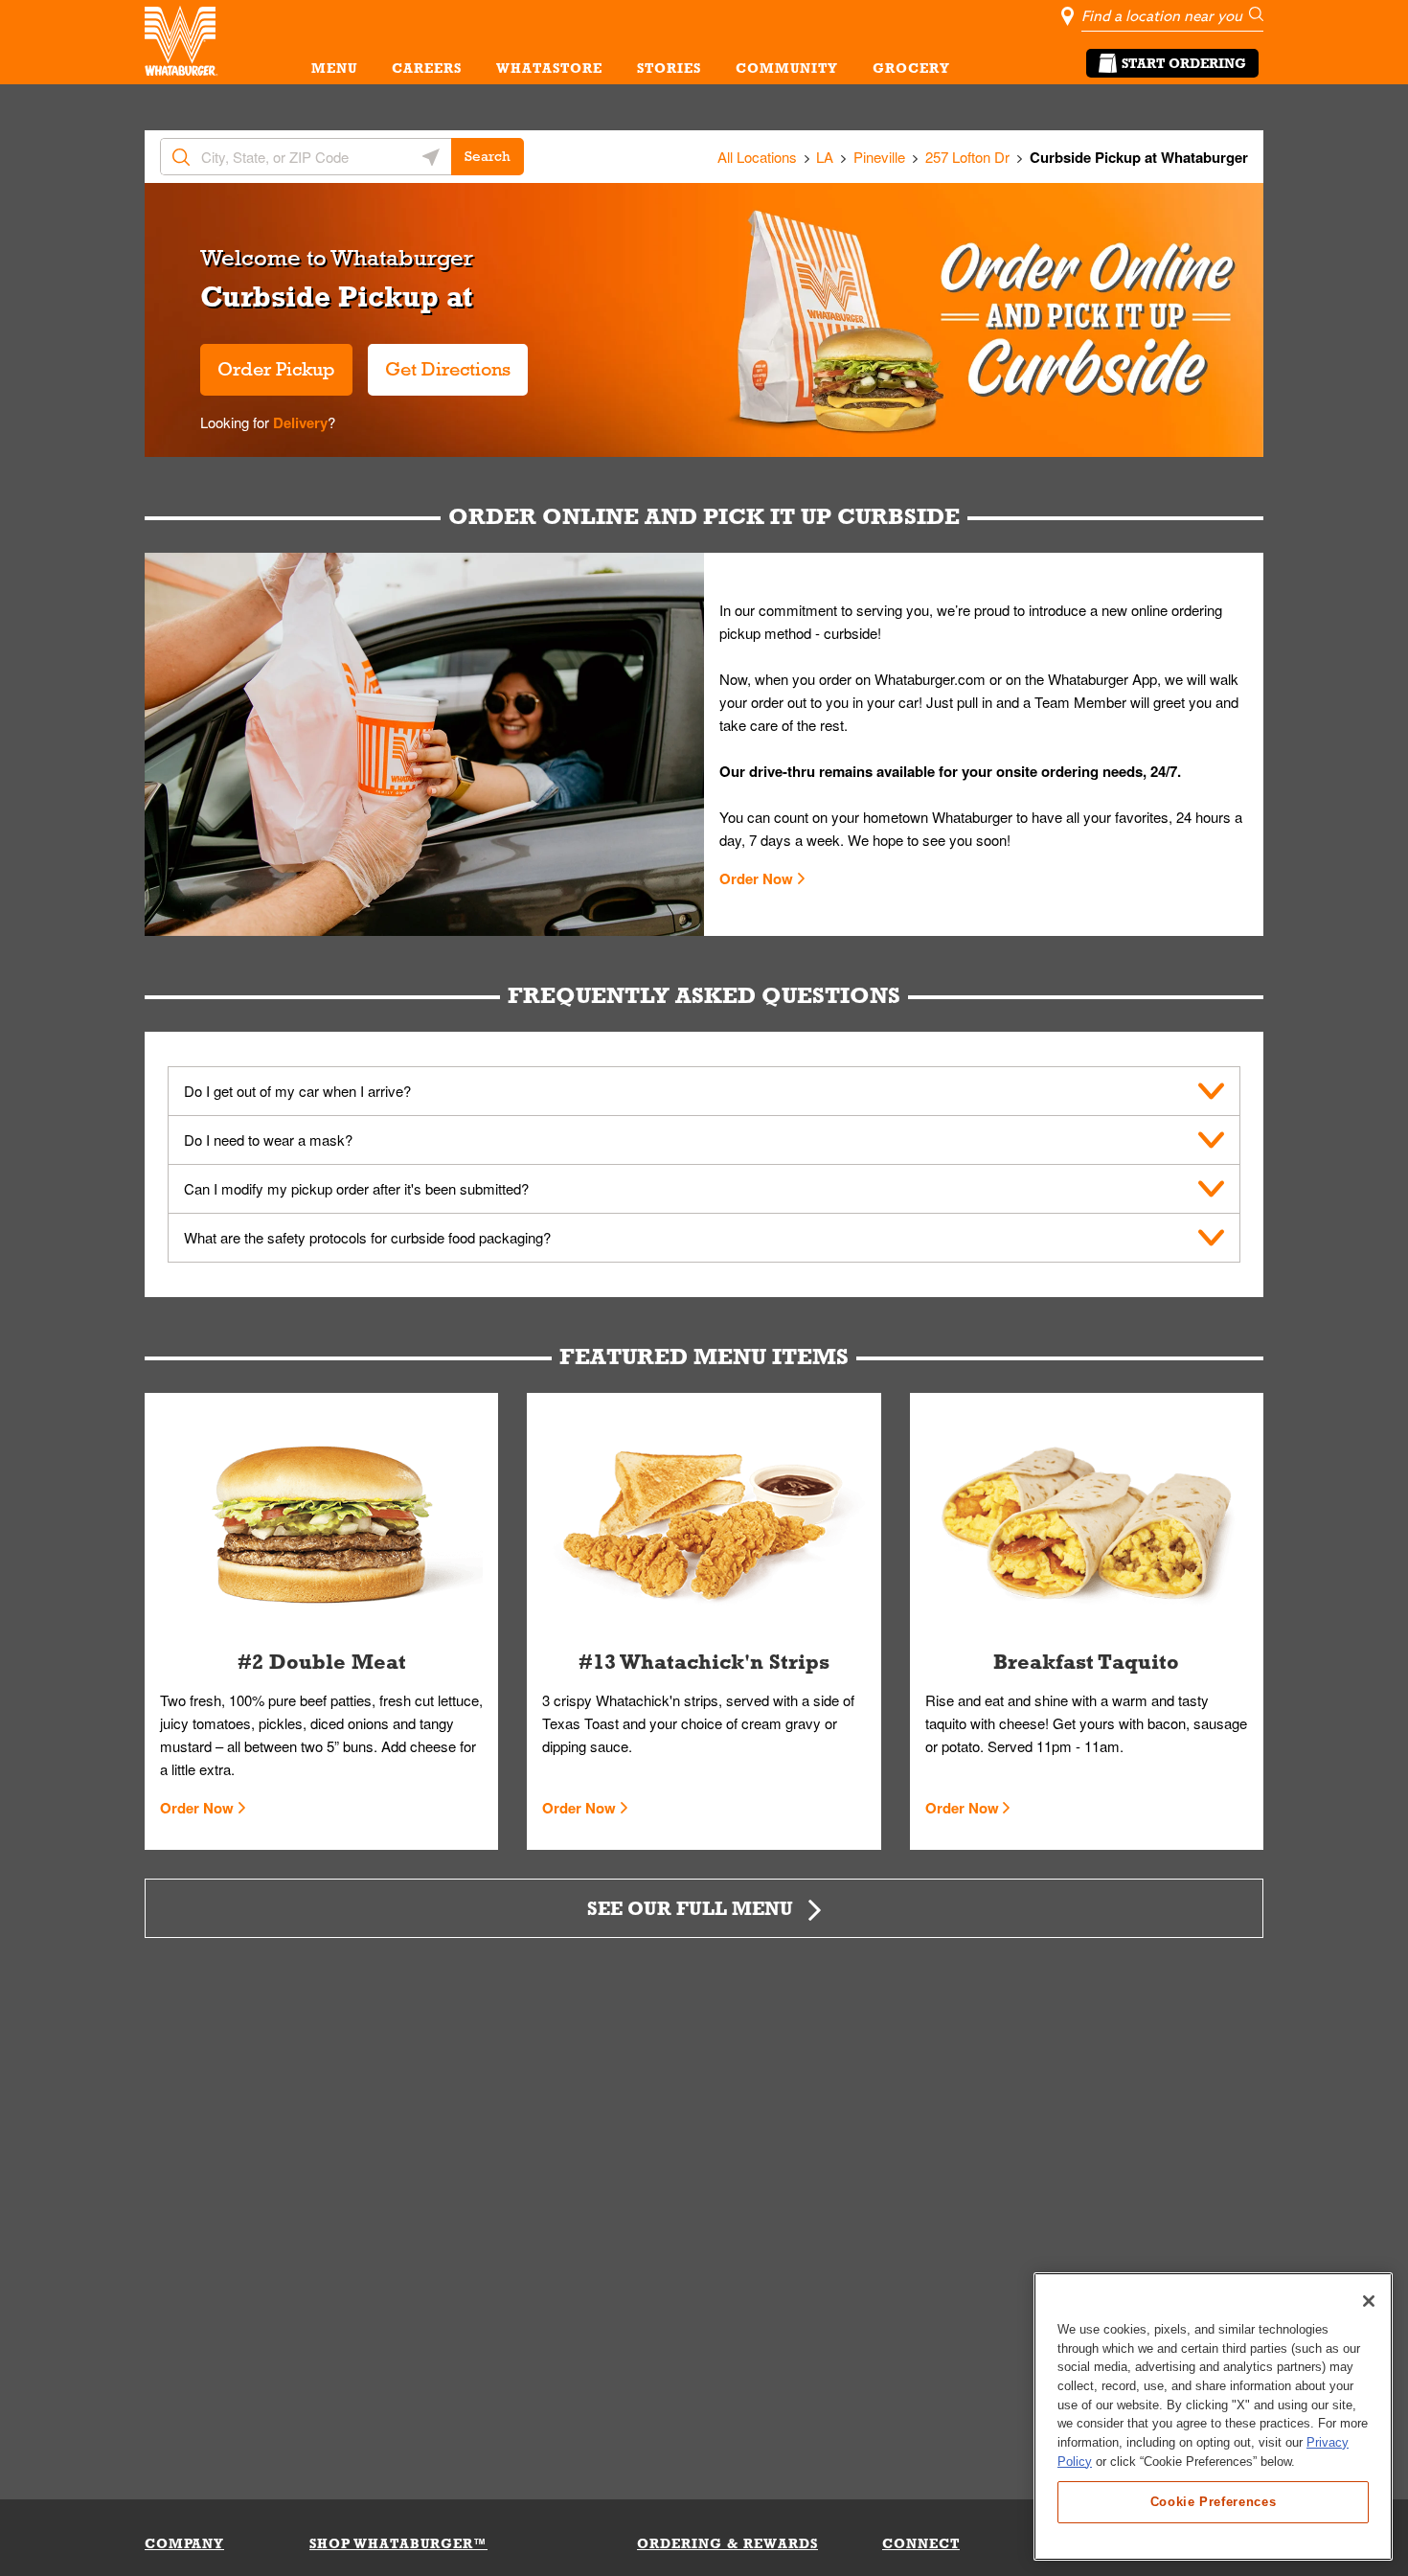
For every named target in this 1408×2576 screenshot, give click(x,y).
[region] (1213, 2416)
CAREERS (427, 68)
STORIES (669, 68)
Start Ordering (1184, 63)
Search (488, 156)
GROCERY (911, 68)
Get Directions (439, 362)
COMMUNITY (787, 68)
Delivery (298, 422)
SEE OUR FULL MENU (690, 1908)
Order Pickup (276, 369)
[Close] (1369, 2301)
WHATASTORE (549, 68)
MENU (334, 68)
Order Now (756, 878)
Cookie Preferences (1214, 2501)
